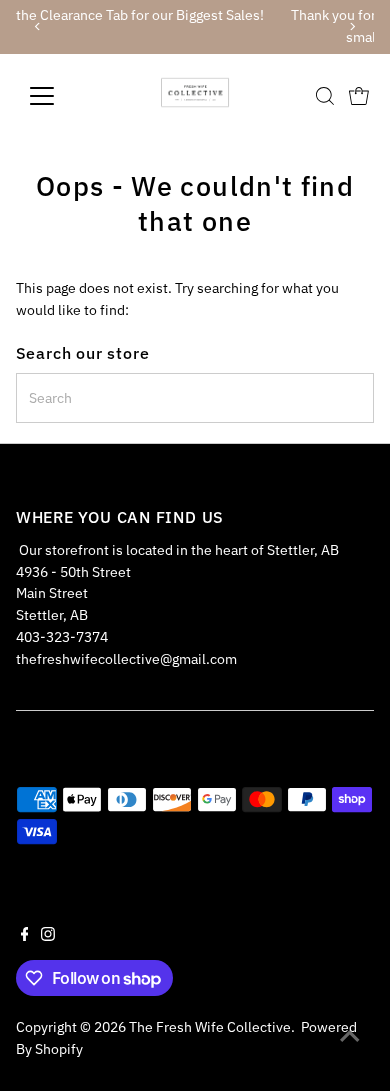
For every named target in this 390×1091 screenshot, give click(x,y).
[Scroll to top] (350, 1036)
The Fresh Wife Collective (210, 1027)
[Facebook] (25, 936)
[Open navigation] (58, 96)
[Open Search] (325, 96)
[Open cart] (359, 96)
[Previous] (38, 26)
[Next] (351, 26)
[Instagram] (48, 936)
